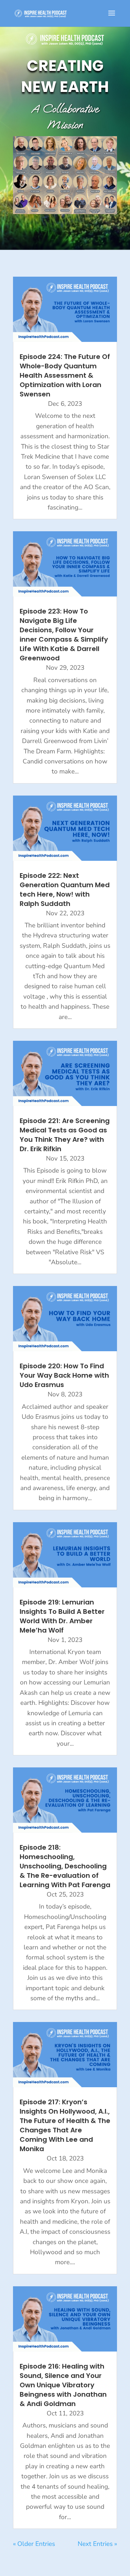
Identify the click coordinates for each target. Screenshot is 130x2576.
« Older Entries (34, 2544)
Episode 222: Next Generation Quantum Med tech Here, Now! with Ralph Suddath (65, 890)
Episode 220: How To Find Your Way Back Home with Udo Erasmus (64, 1375)
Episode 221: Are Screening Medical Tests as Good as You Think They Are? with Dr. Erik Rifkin (65, 1135)
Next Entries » (97, 2544)
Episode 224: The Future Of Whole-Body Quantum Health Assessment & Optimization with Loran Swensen (65, 375)
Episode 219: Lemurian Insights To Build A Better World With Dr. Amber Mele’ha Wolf (62, 1616)
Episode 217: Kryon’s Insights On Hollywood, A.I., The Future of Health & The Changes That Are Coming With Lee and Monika (65, 2125)
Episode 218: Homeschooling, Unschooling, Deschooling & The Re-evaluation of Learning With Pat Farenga (65, 1866)
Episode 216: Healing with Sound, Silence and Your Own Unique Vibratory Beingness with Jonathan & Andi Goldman (63, 2385)
